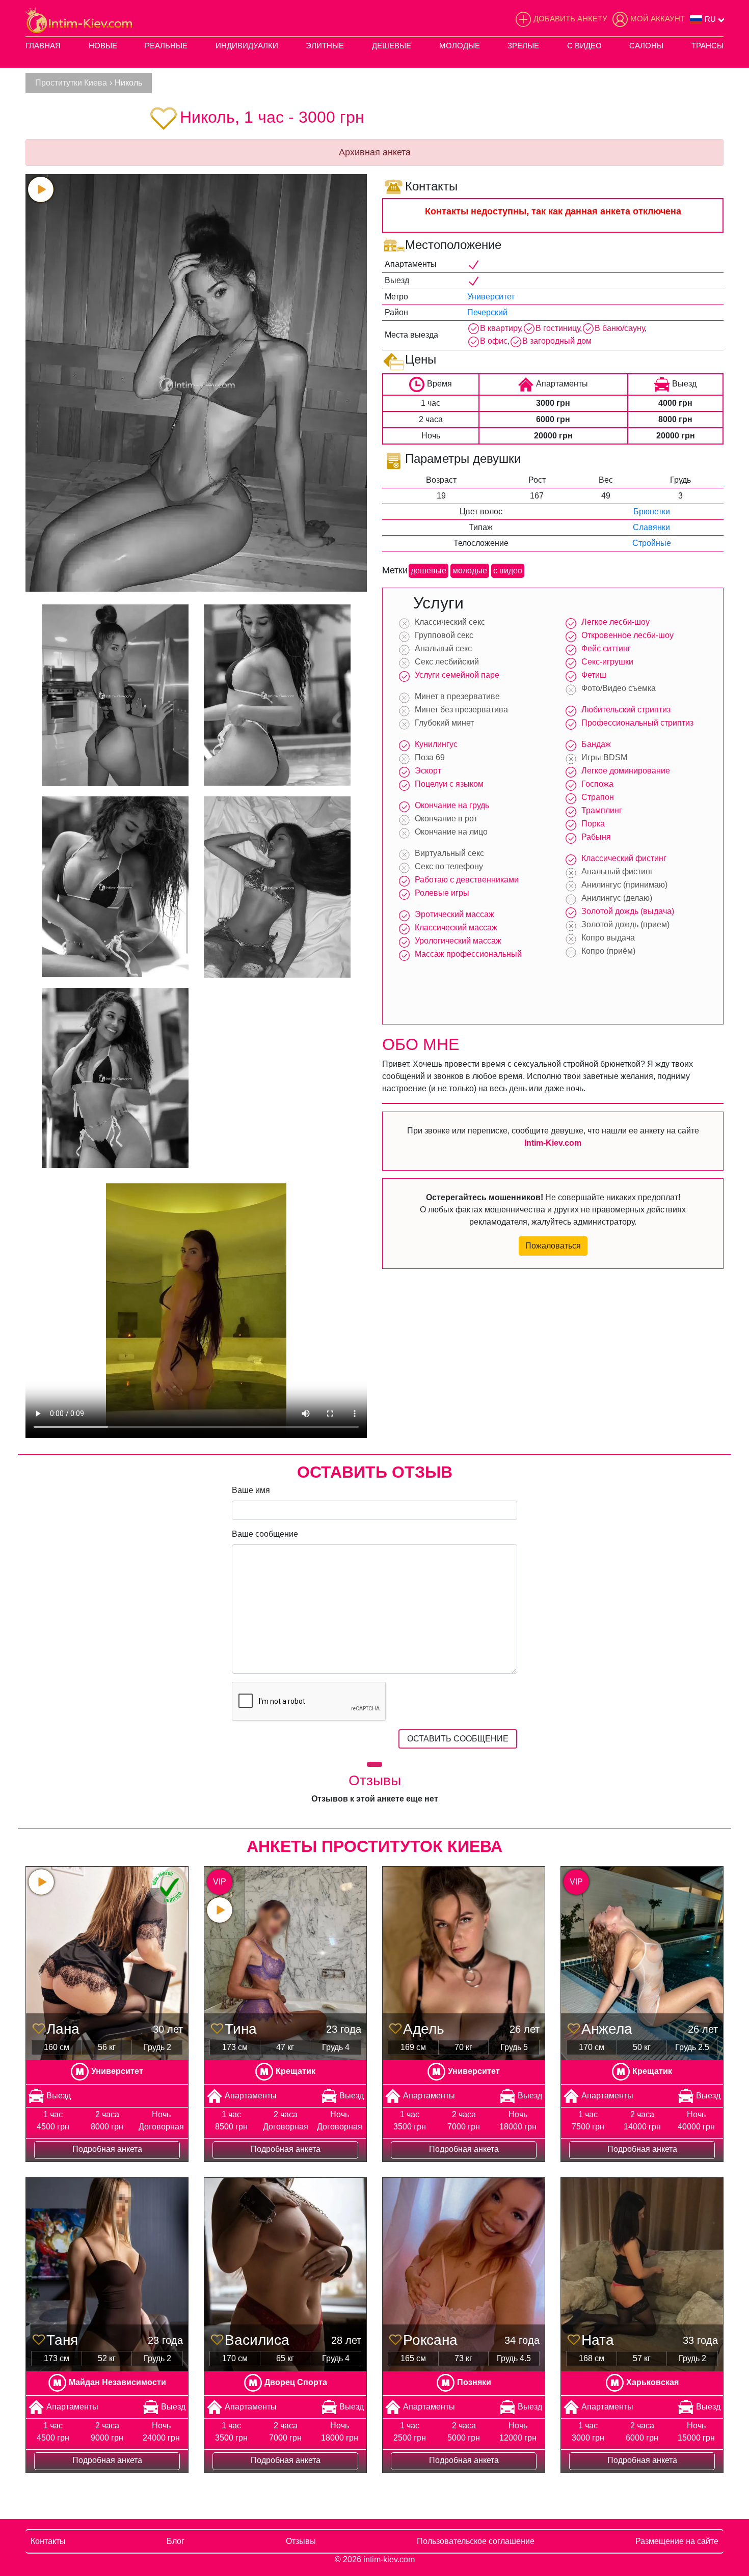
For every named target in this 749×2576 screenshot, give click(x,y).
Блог (176, 2541)
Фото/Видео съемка (619, 688)
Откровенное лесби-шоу (627, 635)
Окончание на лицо (451, 832)
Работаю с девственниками (467, 880)
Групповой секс (444, 635)
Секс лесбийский (447, 662)
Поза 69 (430, 757)
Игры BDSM (604, 757)
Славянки (651, 527)
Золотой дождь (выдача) (628, 911)
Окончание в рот (446, 819)
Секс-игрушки (607, 662)
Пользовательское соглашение (476, 2541)
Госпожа (597, 784)
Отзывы (301, 2541)
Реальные (166, 46)
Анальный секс (443, 648)
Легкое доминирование (626, 771)
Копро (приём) (608, 951)
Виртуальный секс (449, 853)
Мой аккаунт (658, 19)
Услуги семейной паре (457, 675)
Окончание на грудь (452, 805)
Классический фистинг (624, 858)
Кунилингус (436, 744)
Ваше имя (251, 1490)
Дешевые (392, 46)
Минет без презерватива (461, 710)
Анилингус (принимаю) (624, 885)
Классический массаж (456, 927)
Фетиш (594, 675)
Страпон (598, 797)
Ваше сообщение (265, 1534)
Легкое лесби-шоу (616, 622)
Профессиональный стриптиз (637, 723)
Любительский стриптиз (626, 710)
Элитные (325, 46)
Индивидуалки (247, 46)
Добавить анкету (570, 19)
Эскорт (428, 771)
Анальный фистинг (617, 871)
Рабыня (596, 837)
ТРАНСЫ (707, 46)
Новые (103, 46)
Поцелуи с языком (449, 784)
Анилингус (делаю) (617, 898)
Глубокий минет (444, 723)
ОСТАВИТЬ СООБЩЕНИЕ (458, 1739)
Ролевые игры (442, 893)
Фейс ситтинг (606, 648)
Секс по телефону (449, 866)
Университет (491, 297)
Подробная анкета (107, 2149)
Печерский (487, 312)
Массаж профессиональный (468, 954)
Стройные (652, 543)
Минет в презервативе (457, 696)
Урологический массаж (458, 941)
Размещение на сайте (677, 2541)
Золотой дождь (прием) (625, 924)
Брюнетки (652, 511)
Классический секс (450, 622)
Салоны (646, 46)
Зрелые (523, 46)
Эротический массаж (454, 914)
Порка (593, 824)
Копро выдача (608, 938)
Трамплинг (602, 810)
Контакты (48, 2541)
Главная (43, 46)
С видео (584, 46)
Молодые (460, 46)
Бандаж (596, 744)
